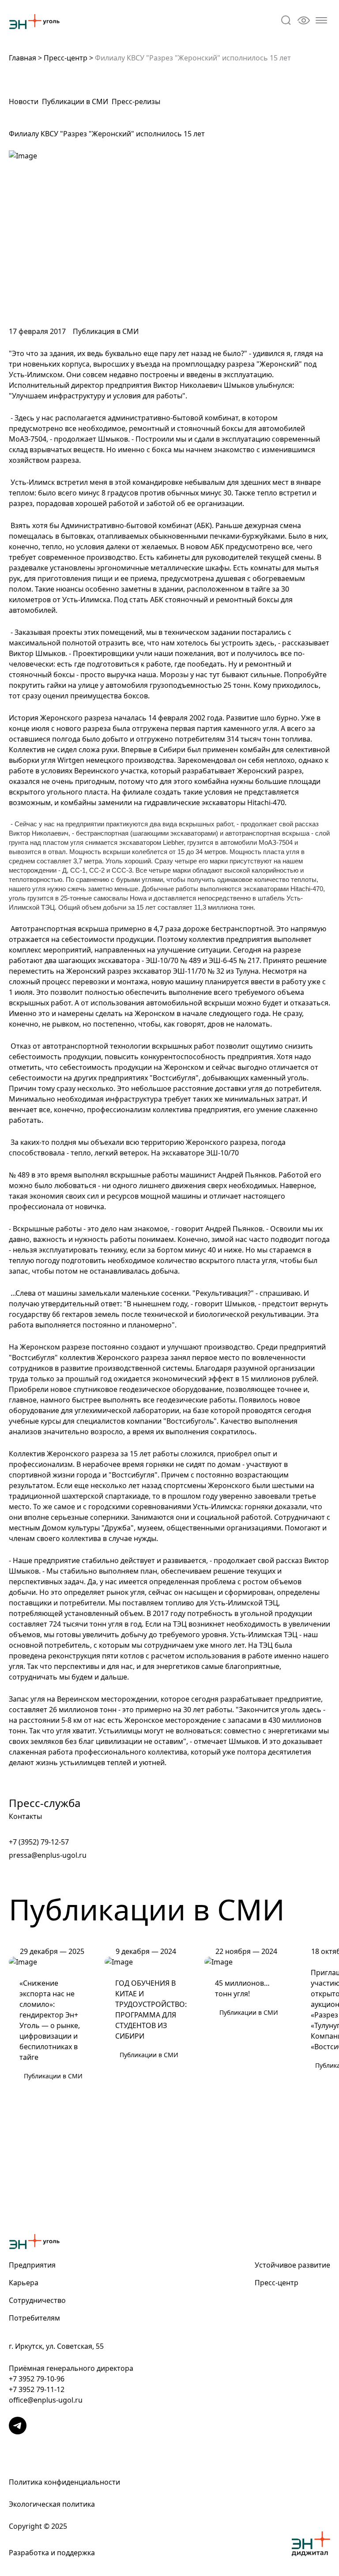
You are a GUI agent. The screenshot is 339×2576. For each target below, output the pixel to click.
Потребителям (34, 2318)
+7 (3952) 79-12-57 (39, 1842)
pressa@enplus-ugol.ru (48, 1855)
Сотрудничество (37, 2300)
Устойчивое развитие (292, 2265)
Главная (23, 58)
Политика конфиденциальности (64, 2482)
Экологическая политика (52, 2504)
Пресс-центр (66, 58)
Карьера (24, 2283)
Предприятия (32, 2265)
